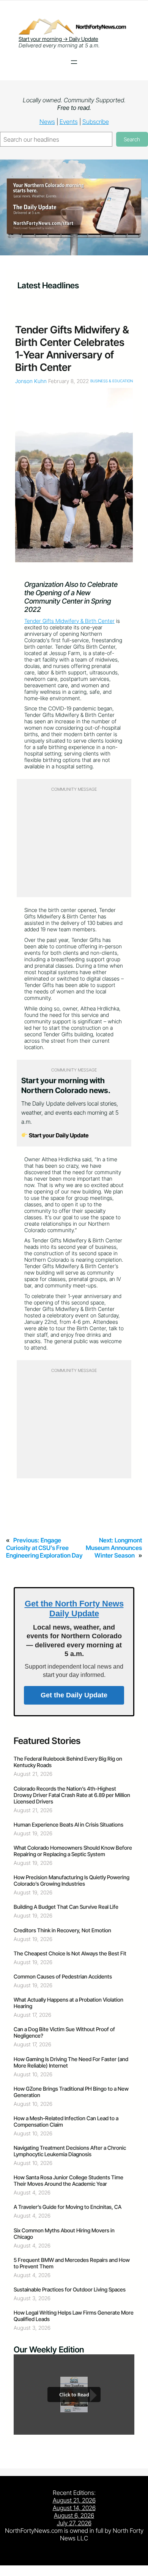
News (47, 122)
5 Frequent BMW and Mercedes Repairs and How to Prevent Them (72, 2263)
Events (69, 122)
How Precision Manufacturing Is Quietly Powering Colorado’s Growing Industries (72, 1880)
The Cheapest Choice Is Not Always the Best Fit (70, 1953)
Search (132, 139)
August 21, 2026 (74, 2500)
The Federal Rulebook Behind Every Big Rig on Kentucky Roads (68, 1762)
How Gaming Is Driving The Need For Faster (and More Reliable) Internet (71, 2062)
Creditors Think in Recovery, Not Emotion (62, 1930)
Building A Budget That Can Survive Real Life (66, 1907)
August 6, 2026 (74, 2515)
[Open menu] (74, 62)
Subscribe (96, 122)
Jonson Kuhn (31, 381)
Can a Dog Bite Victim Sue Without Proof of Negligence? (64, 2032)
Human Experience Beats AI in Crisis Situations (68, 1824)
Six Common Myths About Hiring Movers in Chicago (64, 2233)
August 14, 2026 (74, 2508)
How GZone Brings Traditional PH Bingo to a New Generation (71, 2092)
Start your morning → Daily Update (58, 39)
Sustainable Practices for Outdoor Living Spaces (70, 2289)
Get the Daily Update (74, 1695)
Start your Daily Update (58, 1135)
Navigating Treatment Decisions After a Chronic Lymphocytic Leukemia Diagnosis (70, 2151)
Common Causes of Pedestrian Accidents (63, 1976)
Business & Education (112, 381)
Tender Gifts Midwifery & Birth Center (69, 621)
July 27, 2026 (74, 2523)
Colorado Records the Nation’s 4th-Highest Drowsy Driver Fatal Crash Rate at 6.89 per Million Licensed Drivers (72, 1795)
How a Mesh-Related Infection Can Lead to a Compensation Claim (66, 2121)
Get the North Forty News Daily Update (74, 1609)
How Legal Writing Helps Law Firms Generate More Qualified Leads (74, 2316)
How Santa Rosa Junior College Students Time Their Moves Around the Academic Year (68, 2180)
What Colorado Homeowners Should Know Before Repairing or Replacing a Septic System (73, 1851)
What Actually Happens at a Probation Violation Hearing (68, 2003)
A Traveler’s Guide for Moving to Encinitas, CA (68, 2207)
